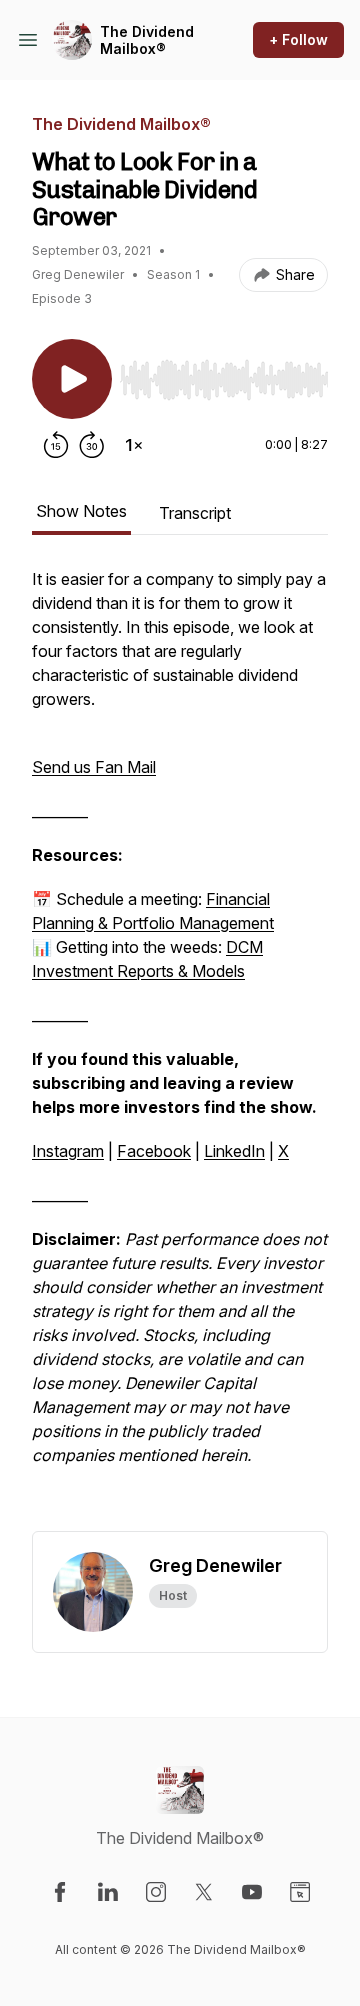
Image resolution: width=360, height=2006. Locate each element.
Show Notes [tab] (81, 511)
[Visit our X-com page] (204, 1892)
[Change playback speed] (134, 445)
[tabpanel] (180, 1049)
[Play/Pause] (72, 379)
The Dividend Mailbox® (147, 40)
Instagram (68, 1151)
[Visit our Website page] (300, 1892)
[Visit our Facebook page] (60, 1892)
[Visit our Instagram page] (156, 1892)
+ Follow (298, 39)
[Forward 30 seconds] (92, 445)
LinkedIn (234, 1151)
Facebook (154, 1151)
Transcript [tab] (195, 513)
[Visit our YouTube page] (252, 1892)
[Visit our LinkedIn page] (108, 1892)
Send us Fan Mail (94, 767)
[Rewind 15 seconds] (56, 445)
